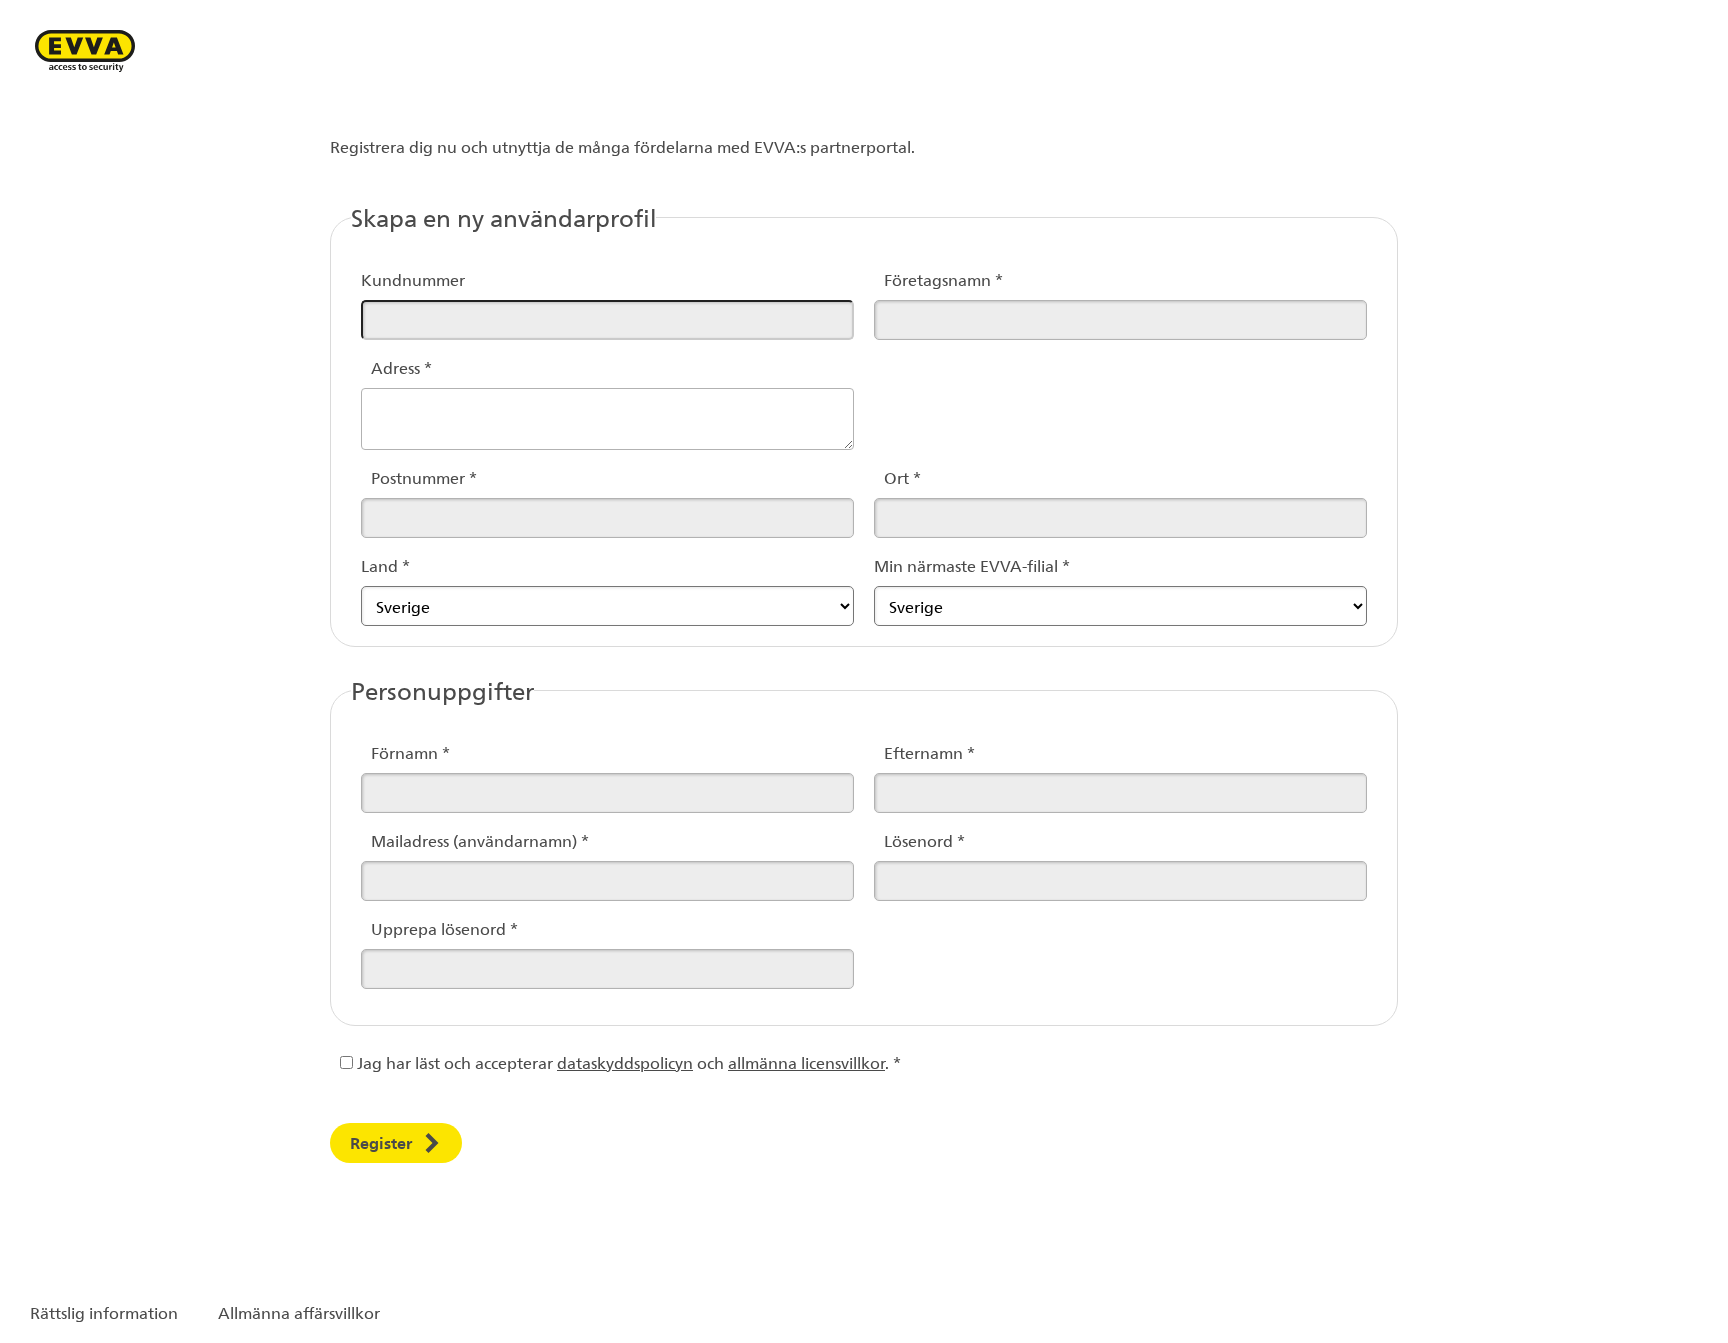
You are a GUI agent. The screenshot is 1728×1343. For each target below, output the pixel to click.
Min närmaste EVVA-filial (972, 565)
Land (385, 565)
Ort (902, 477)
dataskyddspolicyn (625, 1062)
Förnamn (407, 752)
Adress (401, 367)
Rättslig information (104, 1312)
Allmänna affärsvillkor (299, 1312)
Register (381, 1142)
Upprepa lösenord (407, 928)
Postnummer (407, 477)
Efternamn (920, 752)
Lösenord (920, 840)
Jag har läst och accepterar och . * (627, 1062)
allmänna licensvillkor (806, 1062)
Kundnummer (413, 279)
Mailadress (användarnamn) (407, 840)
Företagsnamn (920, 279)
